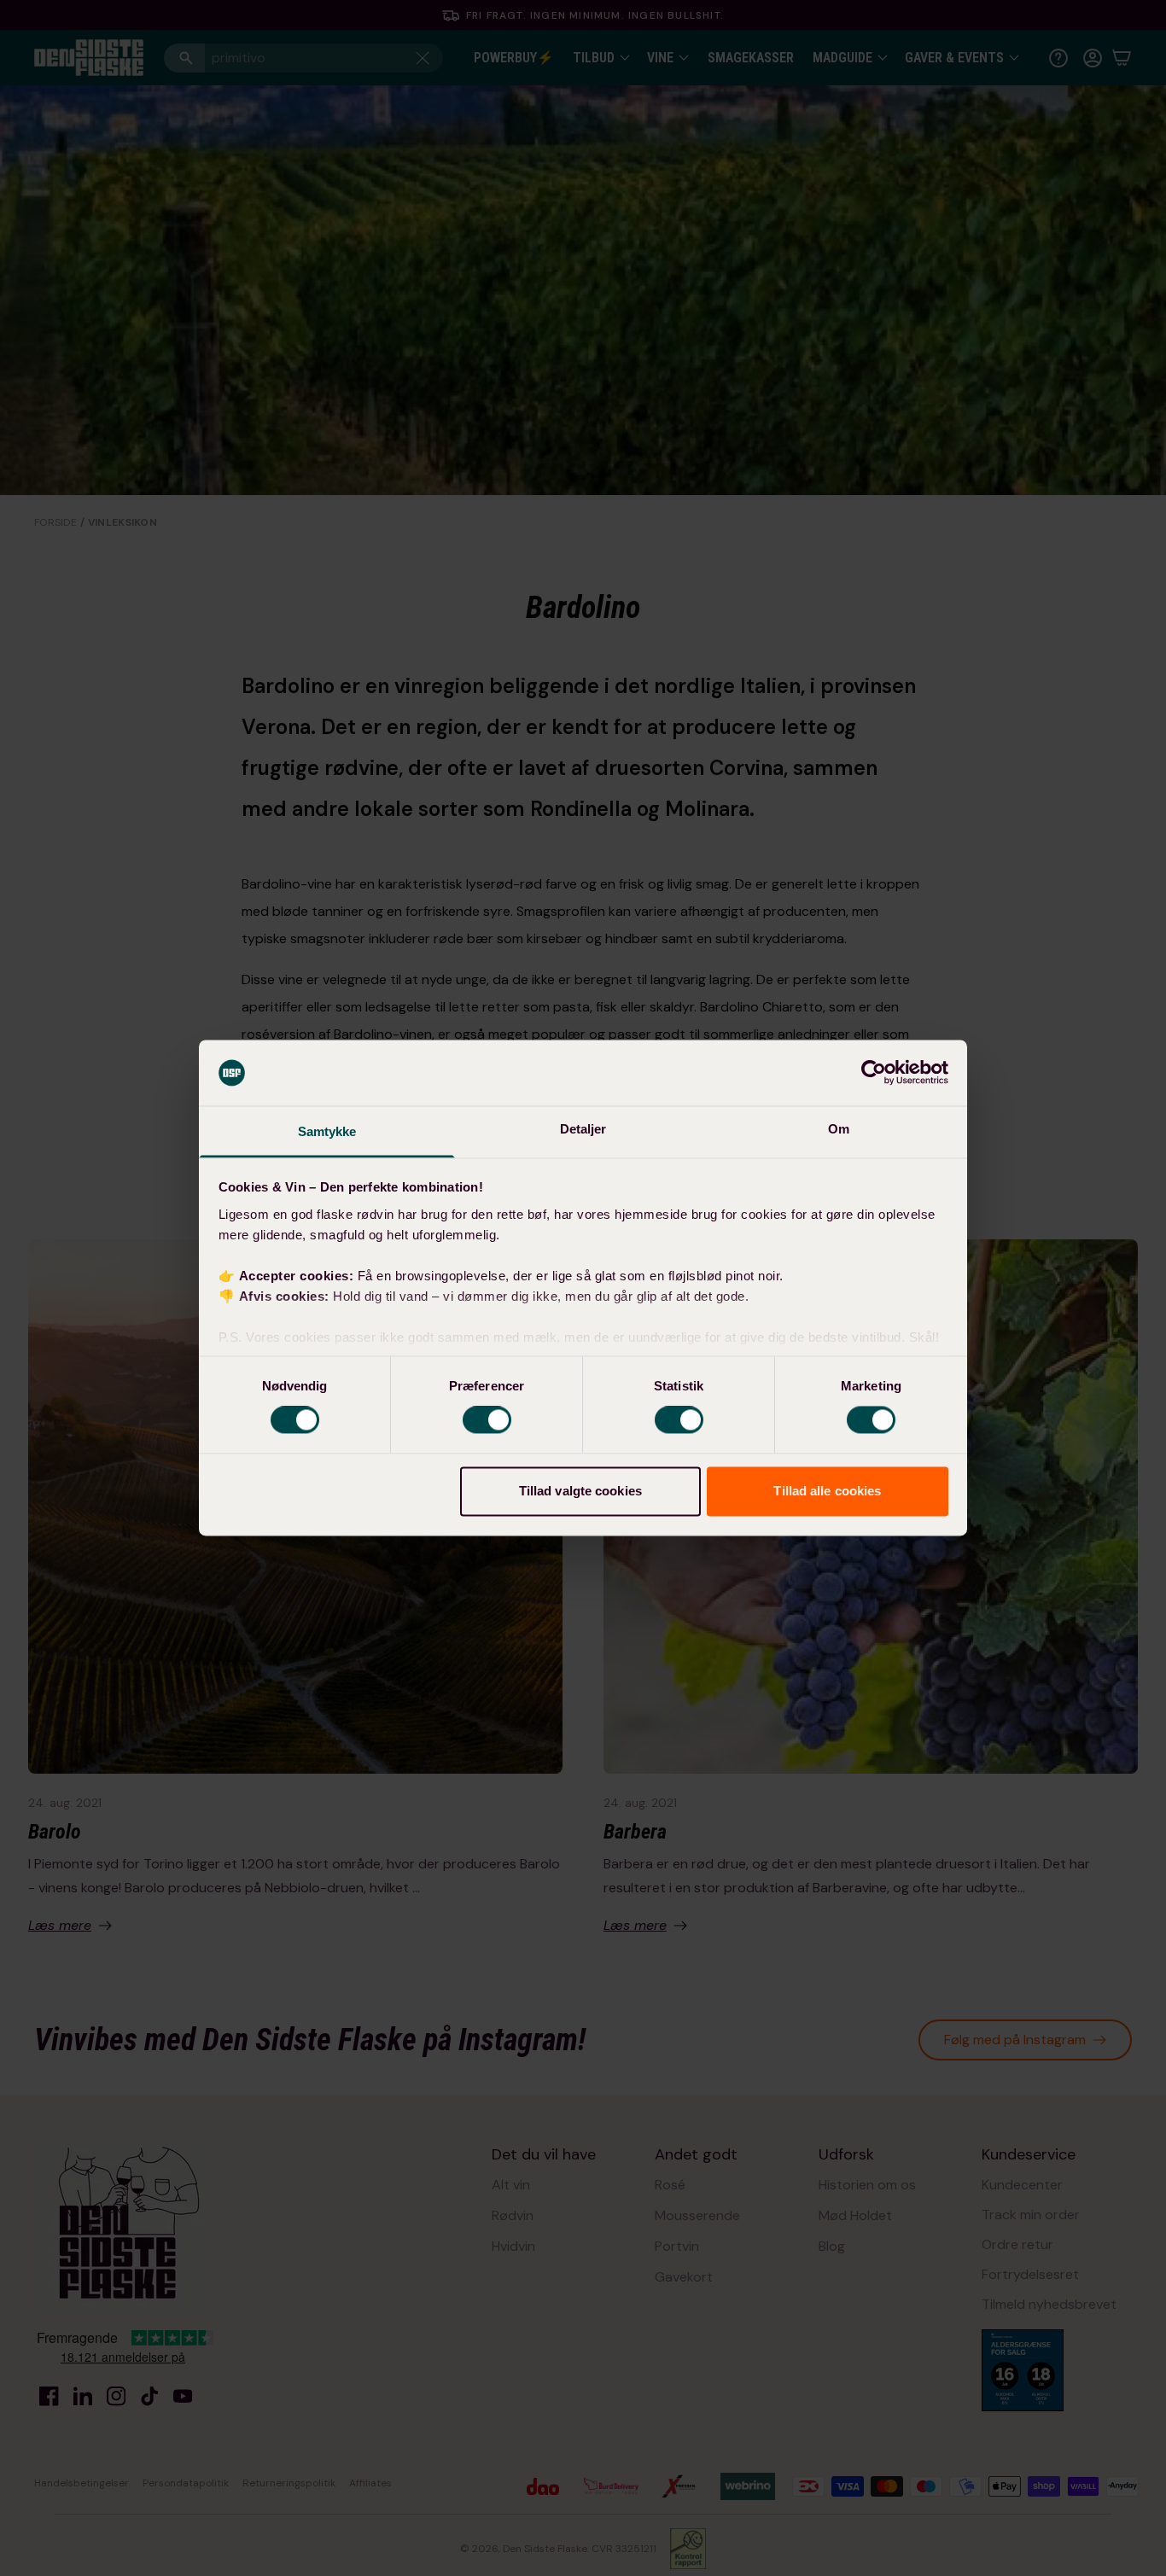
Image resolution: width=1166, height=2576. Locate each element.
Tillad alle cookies (827, 1491)
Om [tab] (839, 1129)
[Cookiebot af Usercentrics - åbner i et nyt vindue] (874, 1073)
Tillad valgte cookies (580, 1491)
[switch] (487, 1420)
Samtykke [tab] (327, 1131)
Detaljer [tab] (583, 1129)
